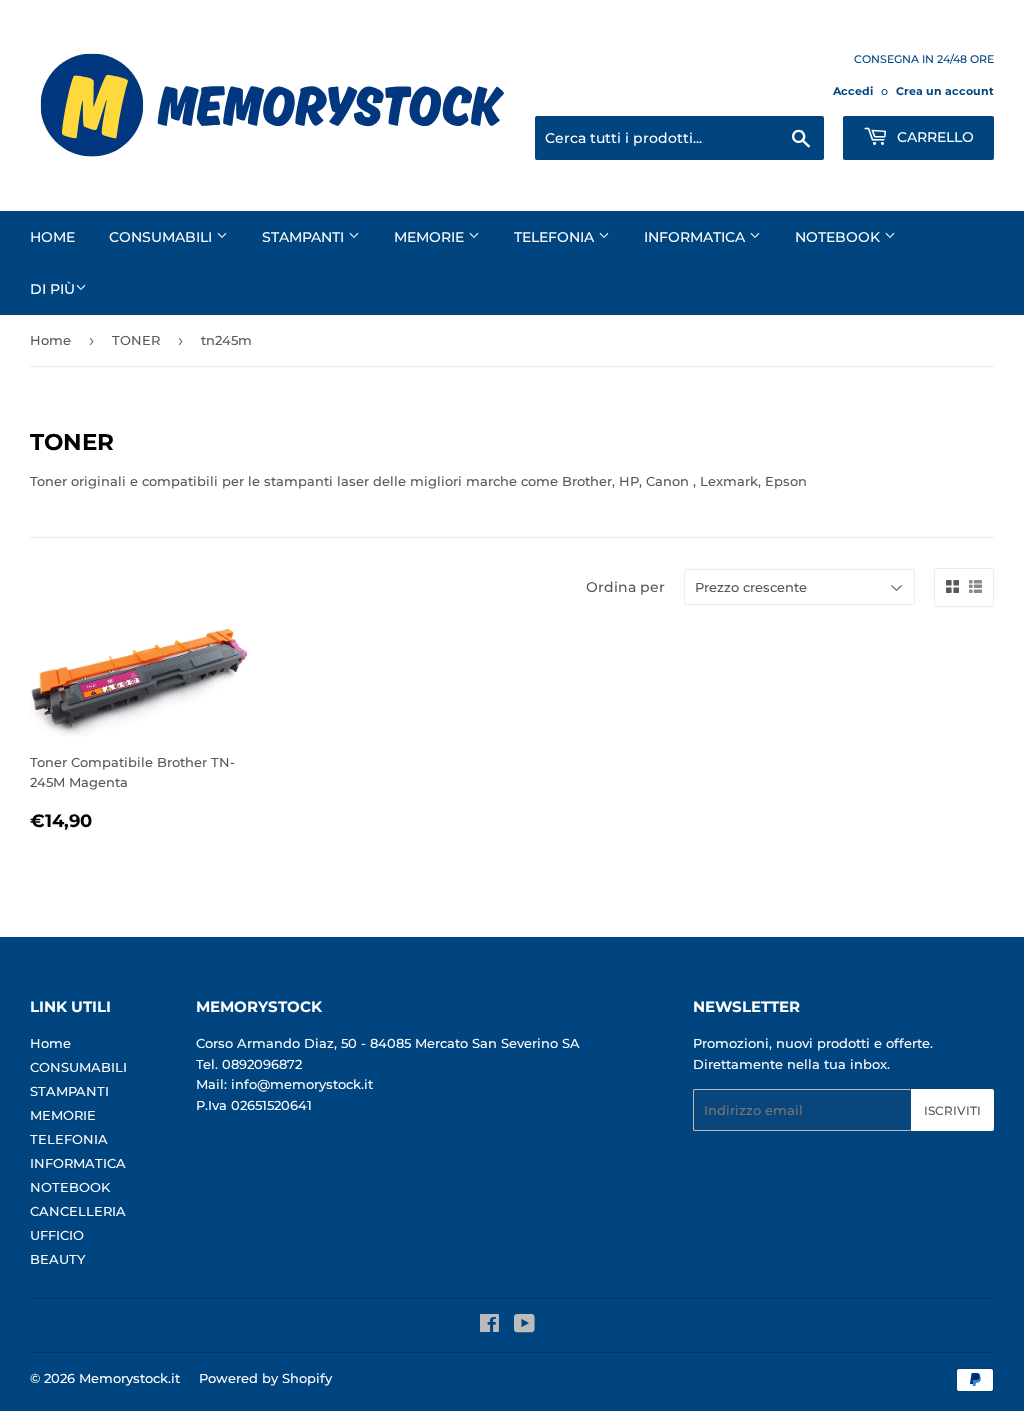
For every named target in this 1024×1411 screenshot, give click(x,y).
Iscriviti (952, 1110)
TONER (136, 340)
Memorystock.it (129, 1378)
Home (52, 237)
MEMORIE (431, 237)
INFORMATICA (696, 237)
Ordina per (625, 587)
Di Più (52, 289)
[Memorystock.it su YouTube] (524, 1326)
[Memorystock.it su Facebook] (489, 1326)
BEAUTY (57, 1259)
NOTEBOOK (839, 237)
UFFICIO (57, 1235)
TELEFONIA (556, 237)
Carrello (933, 137)
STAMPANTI (305, 237)
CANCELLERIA (78, 1211)
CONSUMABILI (162, 237)
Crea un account (945, 91)
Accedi (853, 91)
